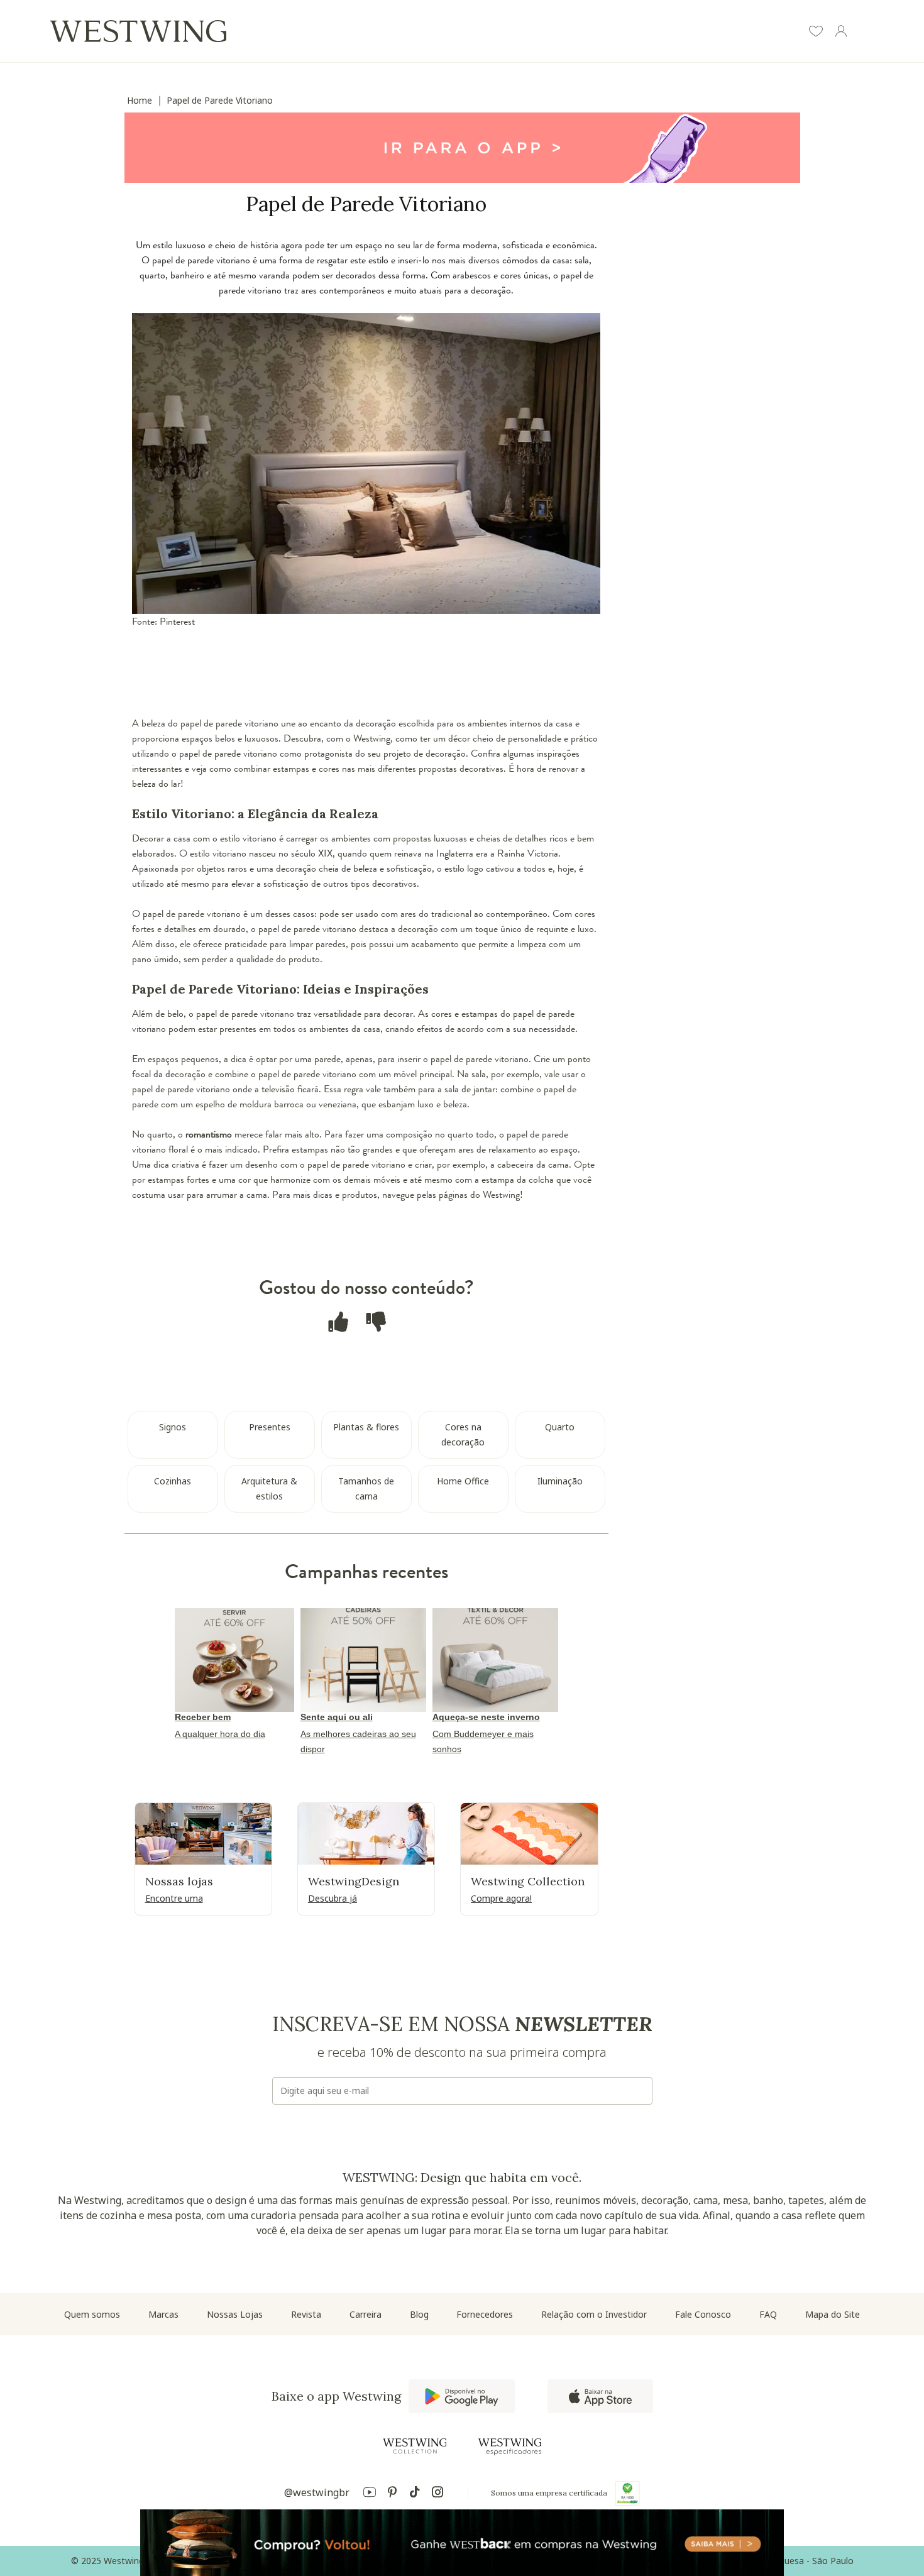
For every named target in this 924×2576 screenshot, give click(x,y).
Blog (419, 2314)
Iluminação (560, 1481)
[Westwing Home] (138, 31)
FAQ (768, 2314)
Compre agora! (501, 1898)
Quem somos (92, 2314)
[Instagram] (437, 2494)
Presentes (270, 1427)
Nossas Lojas (235, 2314)
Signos (173, 1427)
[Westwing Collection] (415, 2446)
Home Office (463, 1481)
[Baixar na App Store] (600, 2396)
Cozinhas (173, 1481)
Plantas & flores (366, 1427)
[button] (816, 33)
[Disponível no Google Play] (462, 2396)
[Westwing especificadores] (510, 2447)
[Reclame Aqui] (627, 2493)
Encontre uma (174, 1898)
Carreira (366, 2314)
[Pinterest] (392, 2494)
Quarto (560, 1427)
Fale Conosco (703, 2314)
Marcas (163, 2314)
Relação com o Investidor (594, 2314)
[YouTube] (370, 2494)
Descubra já (333, 1898)
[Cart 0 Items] (866, 33)
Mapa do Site (833, 2314)
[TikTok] (415, 2494)
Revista (306, 2314)
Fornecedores (485, 2314)
